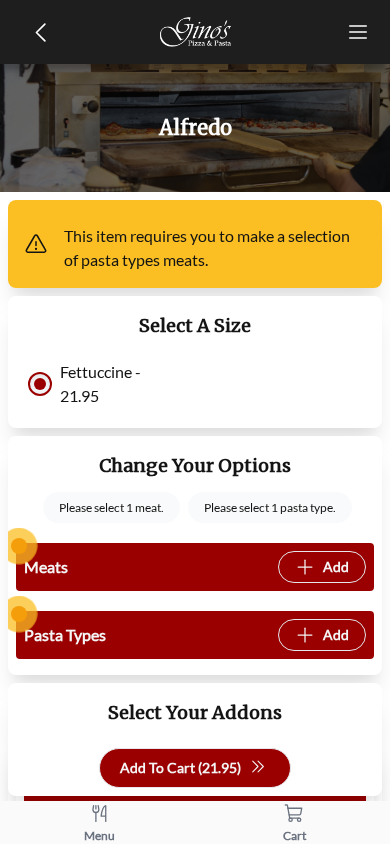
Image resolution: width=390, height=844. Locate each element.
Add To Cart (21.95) (180, 767)
